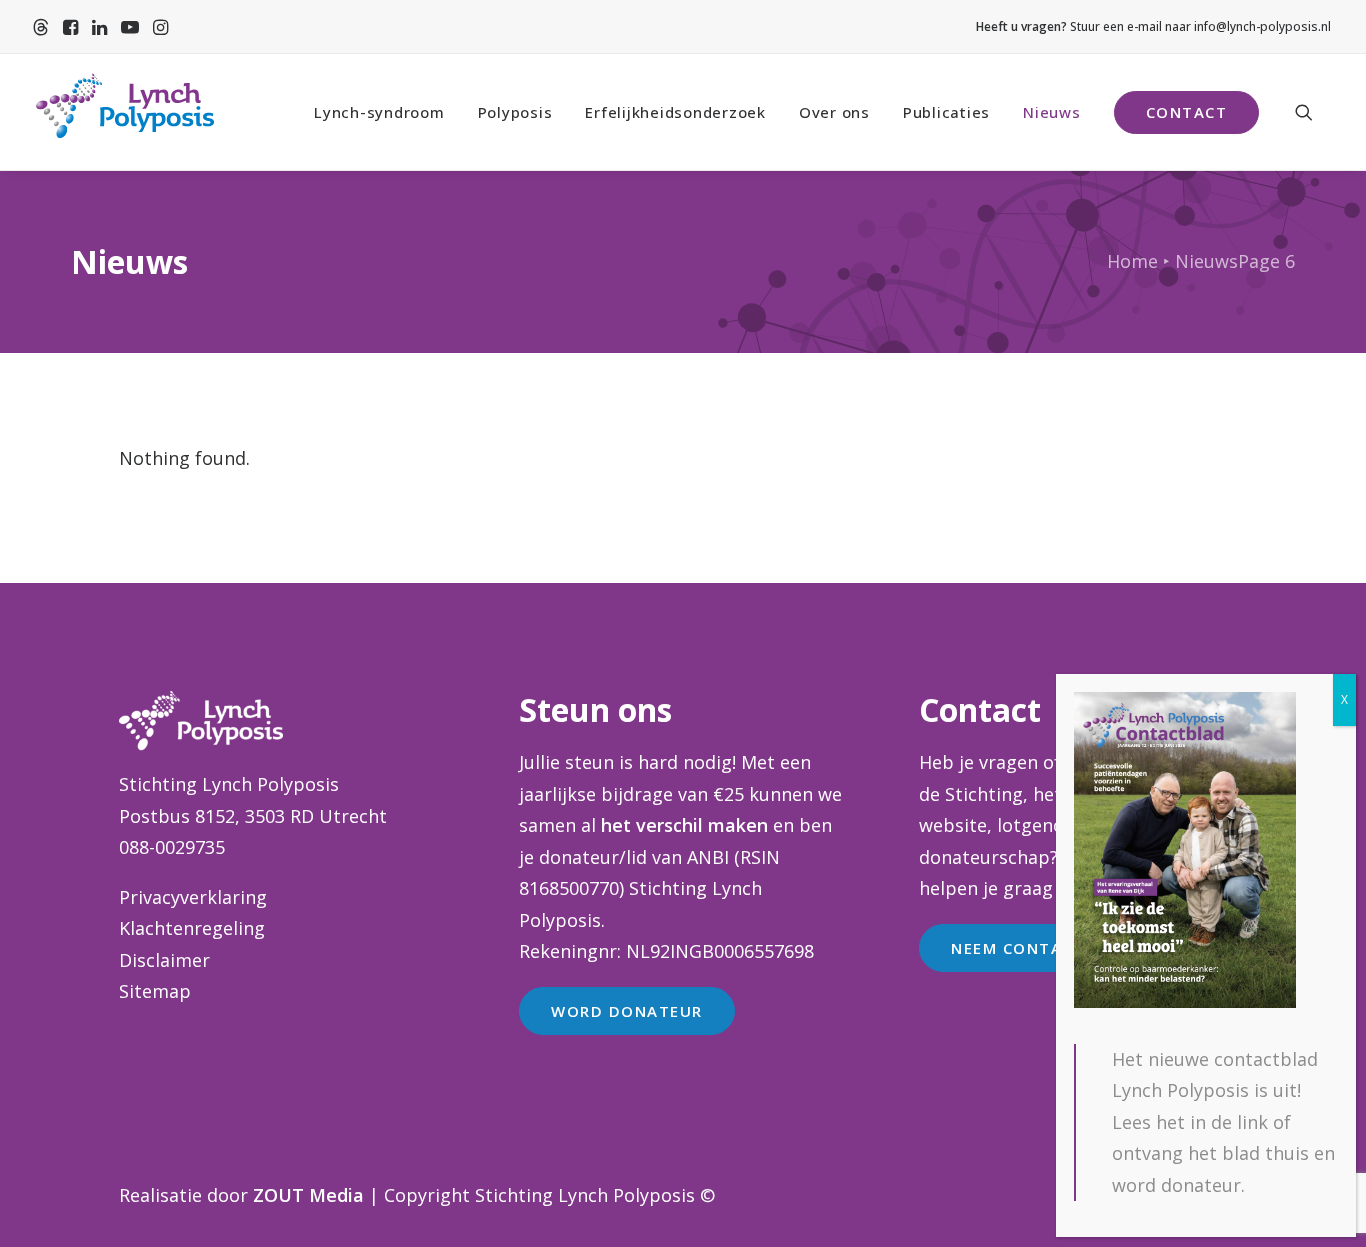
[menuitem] (41, 27)
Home (1132, 261)
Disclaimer (164, 960)
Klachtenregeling (192, 928)
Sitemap (155, 991)
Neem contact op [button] (1032, 948)
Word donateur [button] (627, 1011)
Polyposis (515, 112)
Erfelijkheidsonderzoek (675, 112)
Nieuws (1052, 112)
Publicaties (946, 112)
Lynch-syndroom (379, 112)
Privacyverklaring (193, 897)
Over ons (834, 112)
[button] (41, 27)
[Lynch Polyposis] (124, 112)
